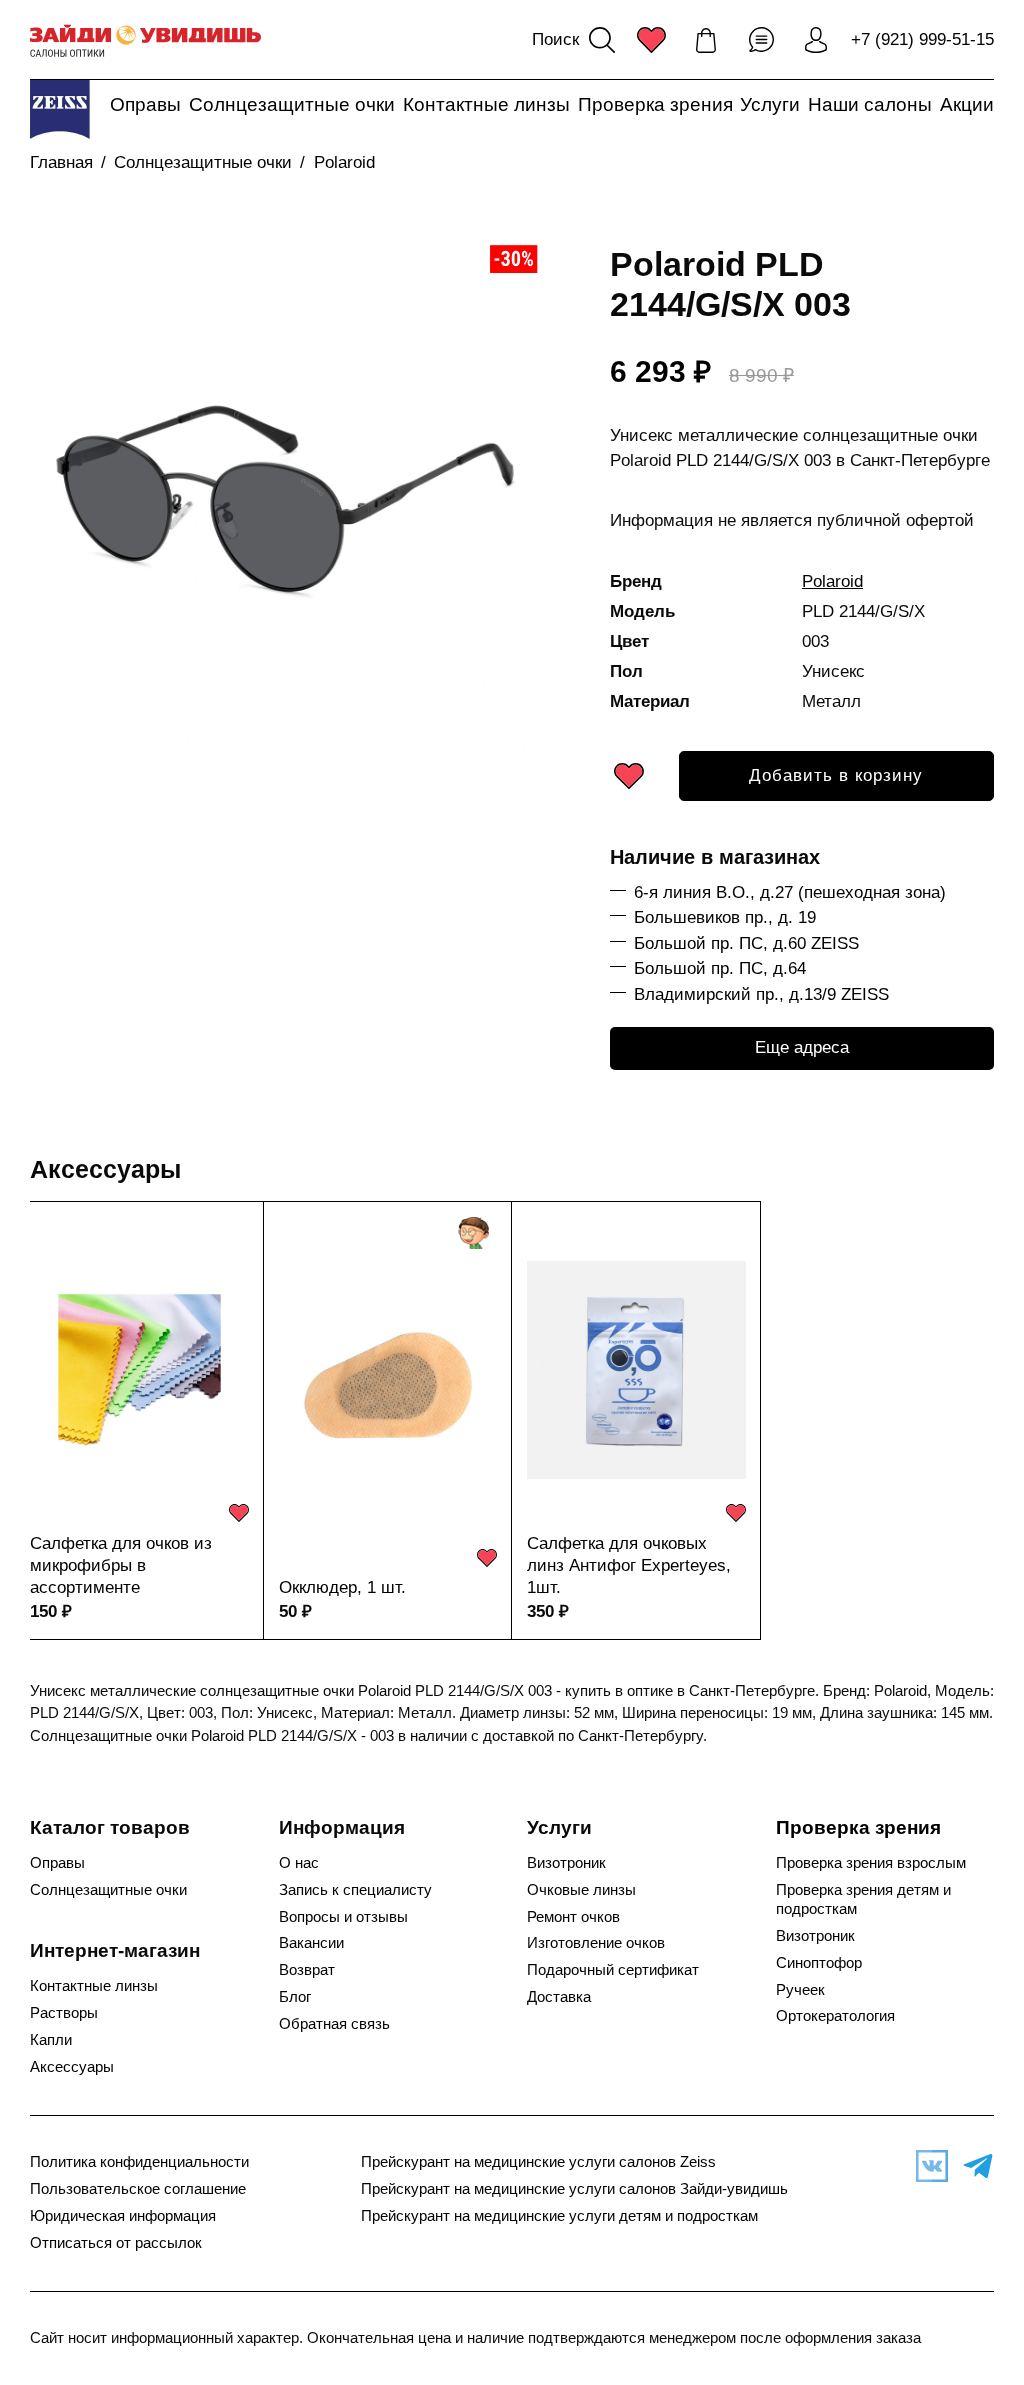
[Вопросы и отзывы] (761, 40)
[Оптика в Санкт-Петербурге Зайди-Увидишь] (145, 40)
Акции (967, 104)
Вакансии (311, 1943)
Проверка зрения (655, 104)
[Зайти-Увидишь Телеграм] (973, 2166)
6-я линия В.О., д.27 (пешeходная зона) (790, 892)
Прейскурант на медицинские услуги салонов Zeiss (538, 2162)
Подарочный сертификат (613, 1970)
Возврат (307, 1970)
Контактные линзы (486, 104)
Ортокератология (835, 2016)
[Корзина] (706, 40)
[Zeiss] (60, 109)
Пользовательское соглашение (138, 2189)
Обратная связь (334, 2024)
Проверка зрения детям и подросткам (863, 1899)
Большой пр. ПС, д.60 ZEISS (746, 943)
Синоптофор (819, 1963)
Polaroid (344, 162)
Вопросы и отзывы (343, 1917)
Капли (51, 2040)
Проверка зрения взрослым (871, 1863)
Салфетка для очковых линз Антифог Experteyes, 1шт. (629, 1565)
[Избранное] (651, 40)
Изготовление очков (596, 1943)
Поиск (555, 39)
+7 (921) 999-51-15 (922, 39)
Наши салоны (870, 104)
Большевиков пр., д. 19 (725, 917)
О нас (299, 1863)
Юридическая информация (123, 2216)
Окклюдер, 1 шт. (342, 1587)
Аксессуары (105, 1169)
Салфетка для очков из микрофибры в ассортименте (121, 1565)
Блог (295, 1997)
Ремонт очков (573, 1917)
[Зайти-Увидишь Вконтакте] (927, 2166)
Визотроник (566, 1863)
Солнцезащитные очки (292, 104)
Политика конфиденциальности (139, 2162)
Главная (61, 162)
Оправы (145, 104)
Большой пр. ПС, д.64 (720, 968)
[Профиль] (816, 40)
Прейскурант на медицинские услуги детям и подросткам (559, 2216)
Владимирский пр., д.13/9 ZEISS (761, 994)
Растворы (64, 2013)
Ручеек (800, 1990)
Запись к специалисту (355, 1890)
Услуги (770, 104)
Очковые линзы (581, 1890)
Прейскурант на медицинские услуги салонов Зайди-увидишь (574, 2189)
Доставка (559, 1997)
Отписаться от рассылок (116, 2243)
